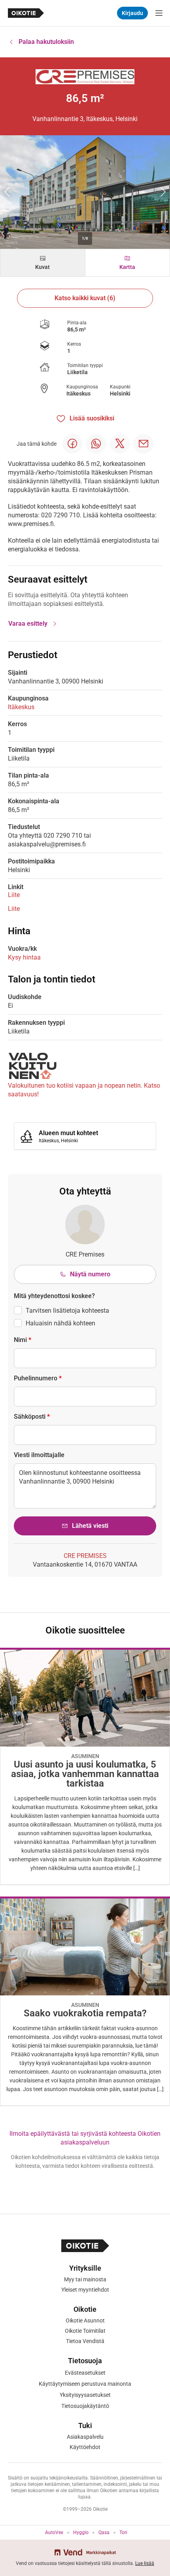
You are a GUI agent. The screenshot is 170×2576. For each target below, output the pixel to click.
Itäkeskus (78, 394)
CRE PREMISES (85, 1556)
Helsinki (120, 394)
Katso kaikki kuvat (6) (85, 298)
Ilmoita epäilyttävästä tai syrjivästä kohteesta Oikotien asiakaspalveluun (85, 2138)
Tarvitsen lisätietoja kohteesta (67, 1311)
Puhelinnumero (38, 1378)
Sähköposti (32, 1417)
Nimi (23, 1340)
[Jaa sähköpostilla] (144, 444)
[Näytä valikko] (159, 13)
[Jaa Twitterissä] (120, 444)
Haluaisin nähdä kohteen (60, 1323)
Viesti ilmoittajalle (39, 1455)
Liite (14, 895)
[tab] (43, 263)
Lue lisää (145, 2563)
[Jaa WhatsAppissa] (96, 444)
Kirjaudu (132, 13)
